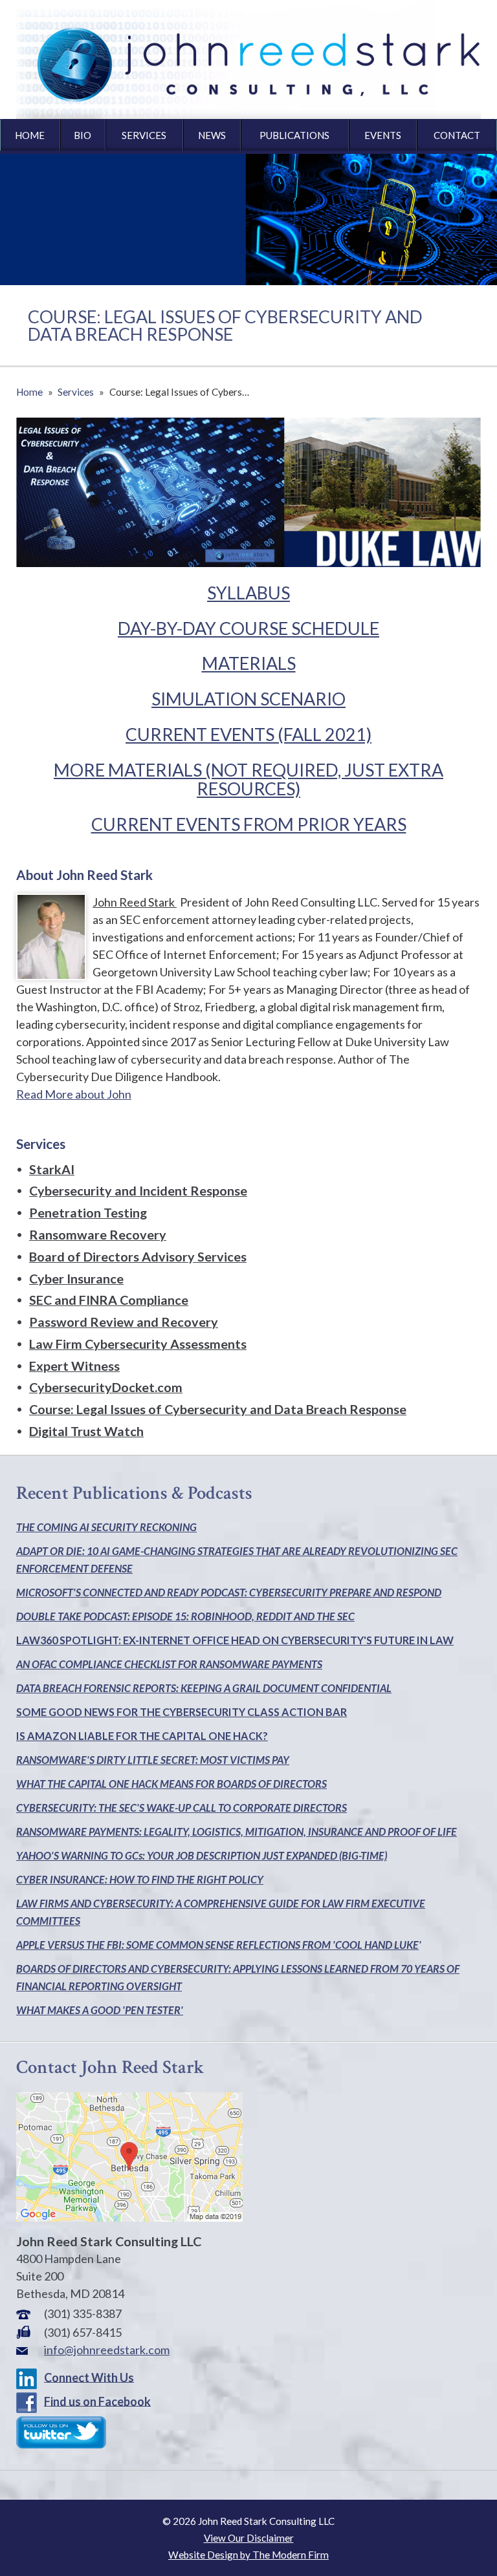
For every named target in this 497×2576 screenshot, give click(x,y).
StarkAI (52, 1169)
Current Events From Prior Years (249, 824)
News (212, 135)
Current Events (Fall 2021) (248, 734)
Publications (294, 135)
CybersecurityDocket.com (106, 1387)
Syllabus (248, 593)
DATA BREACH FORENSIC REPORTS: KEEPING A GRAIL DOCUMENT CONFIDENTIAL (204, 1688)
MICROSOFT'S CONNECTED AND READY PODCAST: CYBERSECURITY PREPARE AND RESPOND (229, 1592)
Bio (83, 135)
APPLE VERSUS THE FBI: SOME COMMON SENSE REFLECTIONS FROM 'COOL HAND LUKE (217, 1945)
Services (144, 135)
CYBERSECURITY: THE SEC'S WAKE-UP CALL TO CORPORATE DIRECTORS (182, 1808)
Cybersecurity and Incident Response (138, 1190)
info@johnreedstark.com (107, 2350)
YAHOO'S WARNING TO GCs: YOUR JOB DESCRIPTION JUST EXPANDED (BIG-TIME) (202, 1855)
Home (30, 135)
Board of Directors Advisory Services (138, 1256)
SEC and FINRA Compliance (109, 1300)
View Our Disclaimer (249, 2538)
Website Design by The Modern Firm (248, 2555)
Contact (457, 135)
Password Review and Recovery (124, 1322)
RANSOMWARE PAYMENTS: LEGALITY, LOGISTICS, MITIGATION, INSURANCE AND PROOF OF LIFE (237, 1831)
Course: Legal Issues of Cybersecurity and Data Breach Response (218, 1409)
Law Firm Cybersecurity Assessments (138, 1344)
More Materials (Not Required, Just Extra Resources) (248, 779)
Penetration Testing (88, 1212)
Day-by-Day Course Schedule (248, 628)
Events (383, 135)
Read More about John (74, 1094)
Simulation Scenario (248, 699)
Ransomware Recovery (98, 1234)
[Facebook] (29, 2401)
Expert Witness (74, 1366)
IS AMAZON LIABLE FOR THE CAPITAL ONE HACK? (142, 1736)
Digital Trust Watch (86, 1431)
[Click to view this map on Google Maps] (129, 2217)
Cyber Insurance (76, 1278)
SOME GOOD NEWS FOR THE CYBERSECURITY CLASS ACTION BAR (182, 1712)
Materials (249, 663)
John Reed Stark (135, 902)
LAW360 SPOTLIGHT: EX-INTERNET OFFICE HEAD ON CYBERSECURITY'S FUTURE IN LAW (235, 1640)
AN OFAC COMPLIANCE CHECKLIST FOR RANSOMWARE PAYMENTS (169, 1664)
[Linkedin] (29, 2377)
